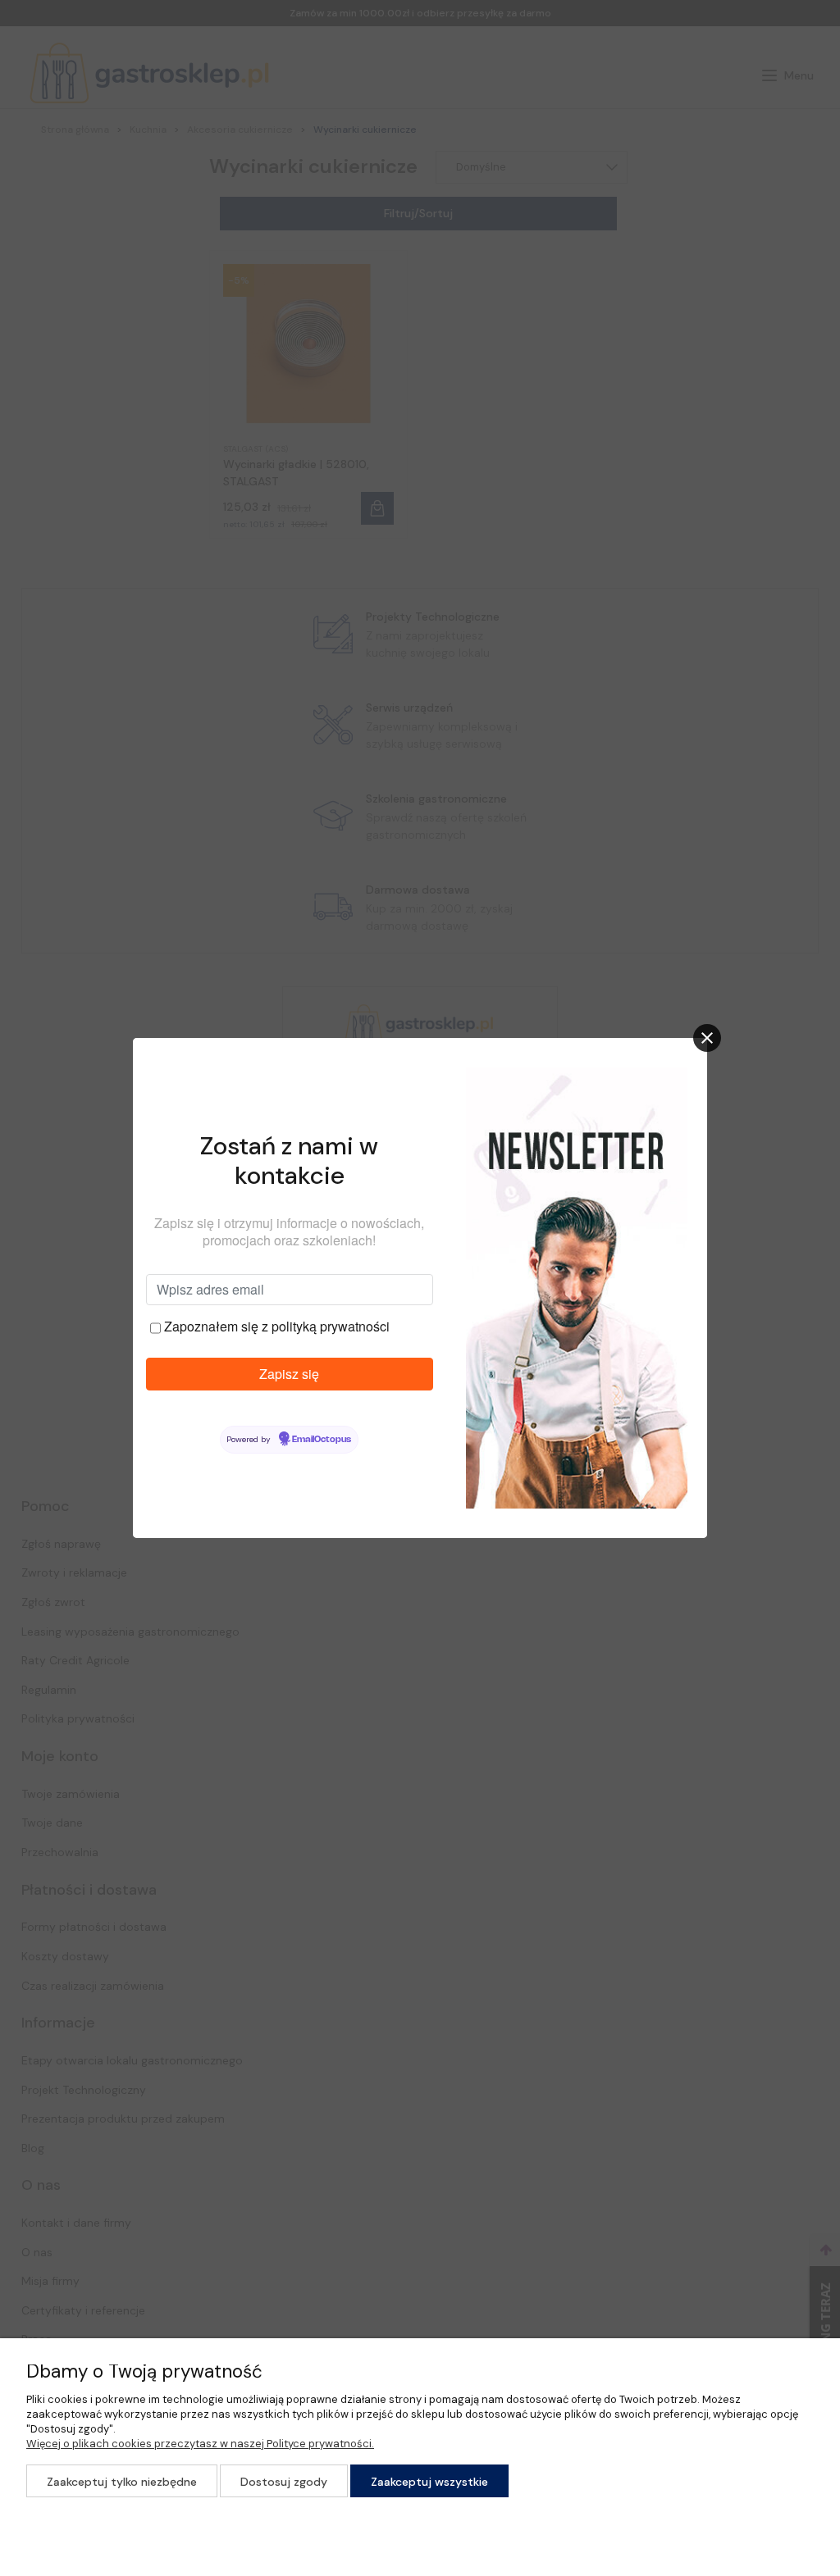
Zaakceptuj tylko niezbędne (122, 2482)
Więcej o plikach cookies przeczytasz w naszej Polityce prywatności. (200, 2444)
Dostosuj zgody (284, 2482)
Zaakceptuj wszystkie (429, 2482)
